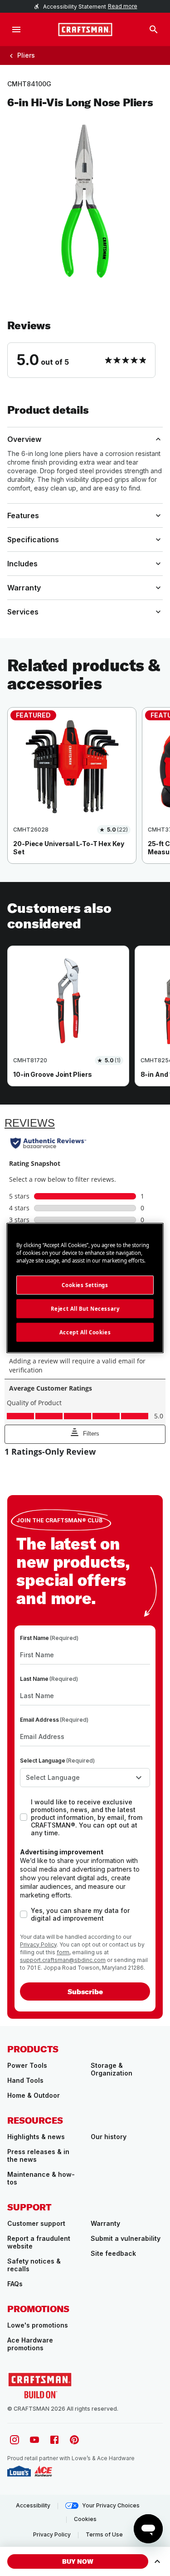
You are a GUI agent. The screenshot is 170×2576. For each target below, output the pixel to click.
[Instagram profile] (15, 2440)
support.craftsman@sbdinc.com (63, 1960)
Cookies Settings (85, 1285)
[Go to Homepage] (85, 30)
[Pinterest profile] (74, 2440)
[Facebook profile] (54, 2440)
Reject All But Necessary (85, 1309)
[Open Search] (154, 30)
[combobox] (85, 1778)
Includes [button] (22, 564)
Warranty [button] (24, 588)
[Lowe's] (19, 2471)
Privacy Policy (38, 1944)
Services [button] (23, 612)
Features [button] (23, 515)
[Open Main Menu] (16, 30)
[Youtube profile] (34, 2440)
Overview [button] (24, 439)
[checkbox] (24, 1817)
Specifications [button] (33, 540)
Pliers (26, 55)
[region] (85, 795)
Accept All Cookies (85, 1332)
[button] (85, 348)
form (63, 1952)
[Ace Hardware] (43, 2471)
